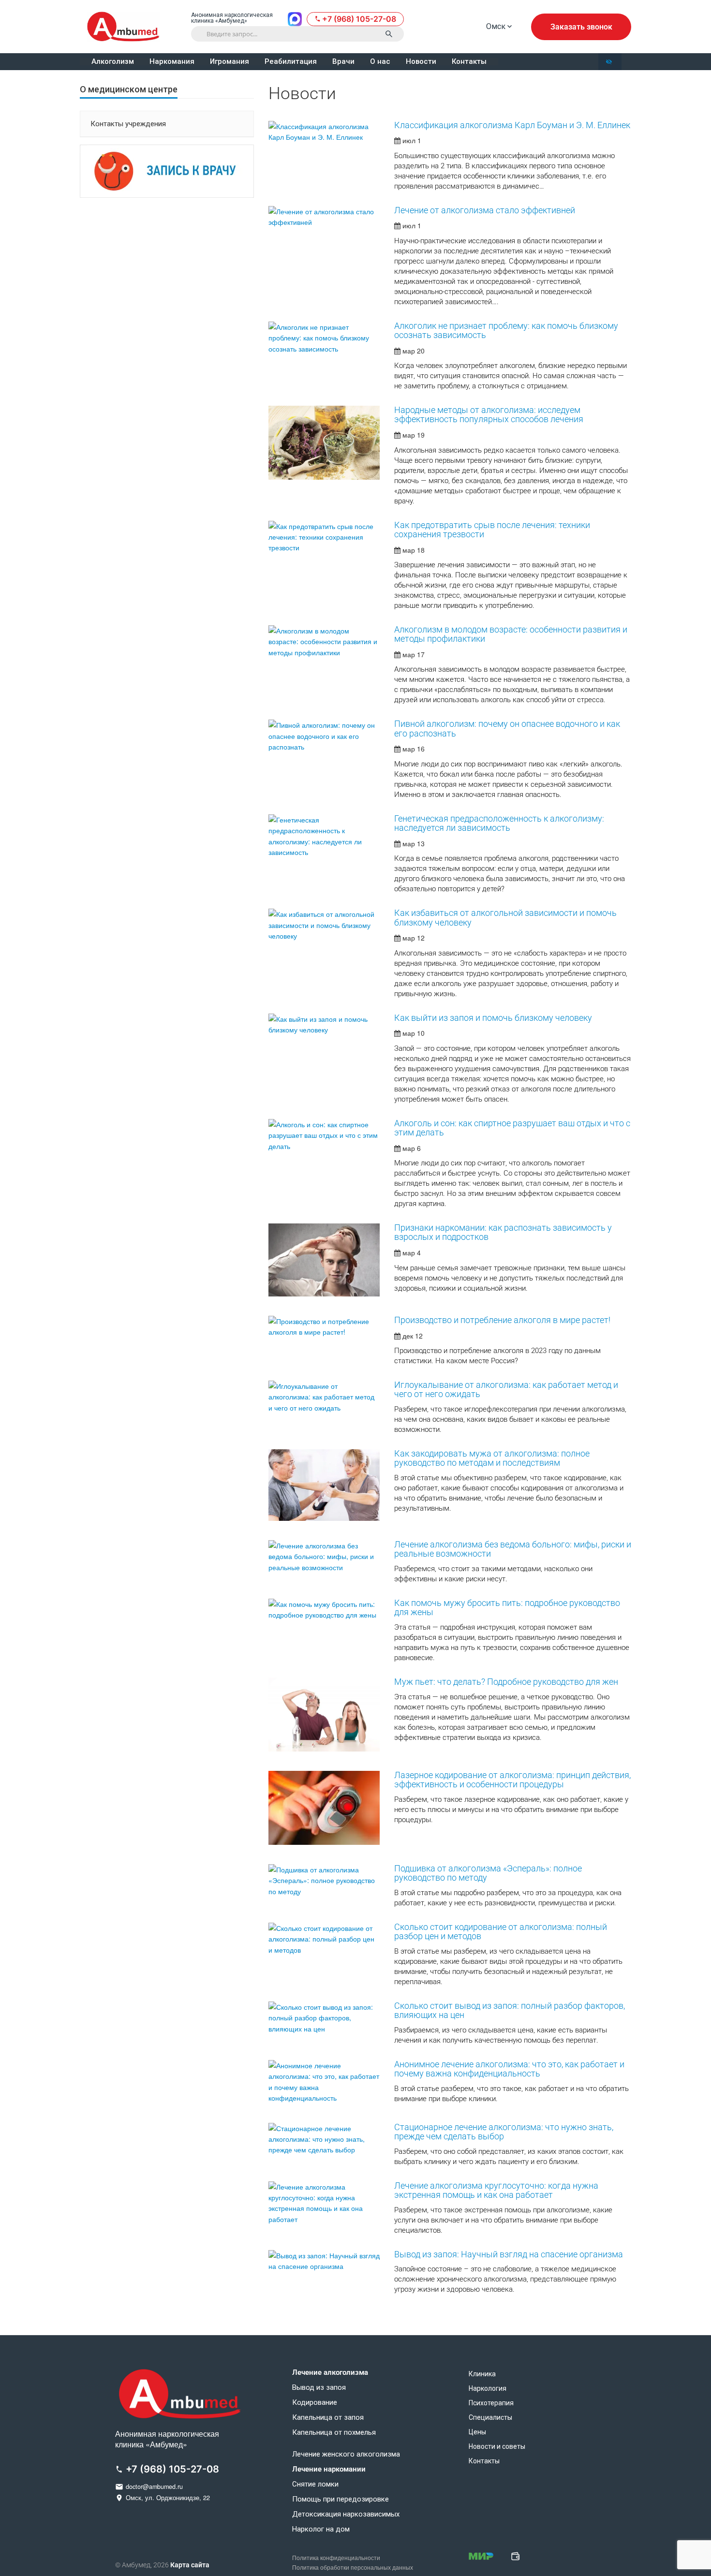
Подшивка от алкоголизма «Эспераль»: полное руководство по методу (488, 1873)
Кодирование (315, 2403)
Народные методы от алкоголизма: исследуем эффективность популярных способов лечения (489, 415)
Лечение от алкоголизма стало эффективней (485, 210)
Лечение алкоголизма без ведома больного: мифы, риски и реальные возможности (513, 1549)
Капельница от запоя (328, 2418)
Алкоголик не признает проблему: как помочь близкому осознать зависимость (506, 331)
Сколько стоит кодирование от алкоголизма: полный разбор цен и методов (501, 1932)
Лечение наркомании (329, 2469)
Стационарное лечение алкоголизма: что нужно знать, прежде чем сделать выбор (504, 2132)
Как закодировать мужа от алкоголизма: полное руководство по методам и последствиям (492, 1458)
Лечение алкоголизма (330, 2373)
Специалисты (490, 2417)
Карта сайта (190, 2565)
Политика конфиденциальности (336, 2558)
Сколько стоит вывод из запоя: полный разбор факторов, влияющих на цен (510, 2010)
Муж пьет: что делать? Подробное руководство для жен (506, 1682)
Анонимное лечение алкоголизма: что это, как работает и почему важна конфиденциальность (509, 2069)
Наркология (488, 2388)
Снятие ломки (315, 2484)
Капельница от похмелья (334, 2433)
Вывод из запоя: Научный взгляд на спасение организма (509, 2254)
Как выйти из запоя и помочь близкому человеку (493, 1018)
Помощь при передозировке (341, 2499)
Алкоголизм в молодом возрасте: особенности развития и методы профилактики (511, 634)
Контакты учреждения (128, 124)
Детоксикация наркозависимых (346, 2514)
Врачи (343, 62)
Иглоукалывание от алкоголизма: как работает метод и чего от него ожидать (506, 1390)
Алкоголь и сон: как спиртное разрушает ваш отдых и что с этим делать (512, 1128)
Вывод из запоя (319, 2388)
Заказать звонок (581, 27)
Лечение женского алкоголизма (346, 2454)
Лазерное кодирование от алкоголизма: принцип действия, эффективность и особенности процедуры (512, 1780)
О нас (380, 62)
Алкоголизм (113, 62)
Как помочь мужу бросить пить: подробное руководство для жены (507, 1608)
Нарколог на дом (321, 2529)
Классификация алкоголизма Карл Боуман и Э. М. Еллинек (512, 125)
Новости (421, 62)
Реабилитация (291, 62)
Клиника (482, 2374)
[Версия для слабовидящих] (610, 62)
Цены (477, 2432)
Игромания (230, 62)
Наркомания (172, 62)
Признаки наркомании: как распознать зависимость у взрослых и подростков (503, 1232)
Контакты (469, 62)
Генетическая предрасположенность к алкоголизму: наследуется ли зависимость (499, 823)
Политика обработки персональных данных (353, 2568)
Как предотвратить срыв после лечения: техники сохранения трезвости (492, 530)
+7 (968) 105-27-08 (359, 19)
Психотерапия (491, 2403)
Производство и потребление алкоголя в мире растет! (502, 1320)
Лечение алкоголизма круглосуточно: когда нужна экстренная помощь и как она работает (496, 2190)
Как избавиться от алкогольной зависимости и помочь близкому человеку (505, 918)
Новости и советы (497, 2446)
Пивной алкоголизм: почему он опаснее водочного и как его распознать (507, 729)
